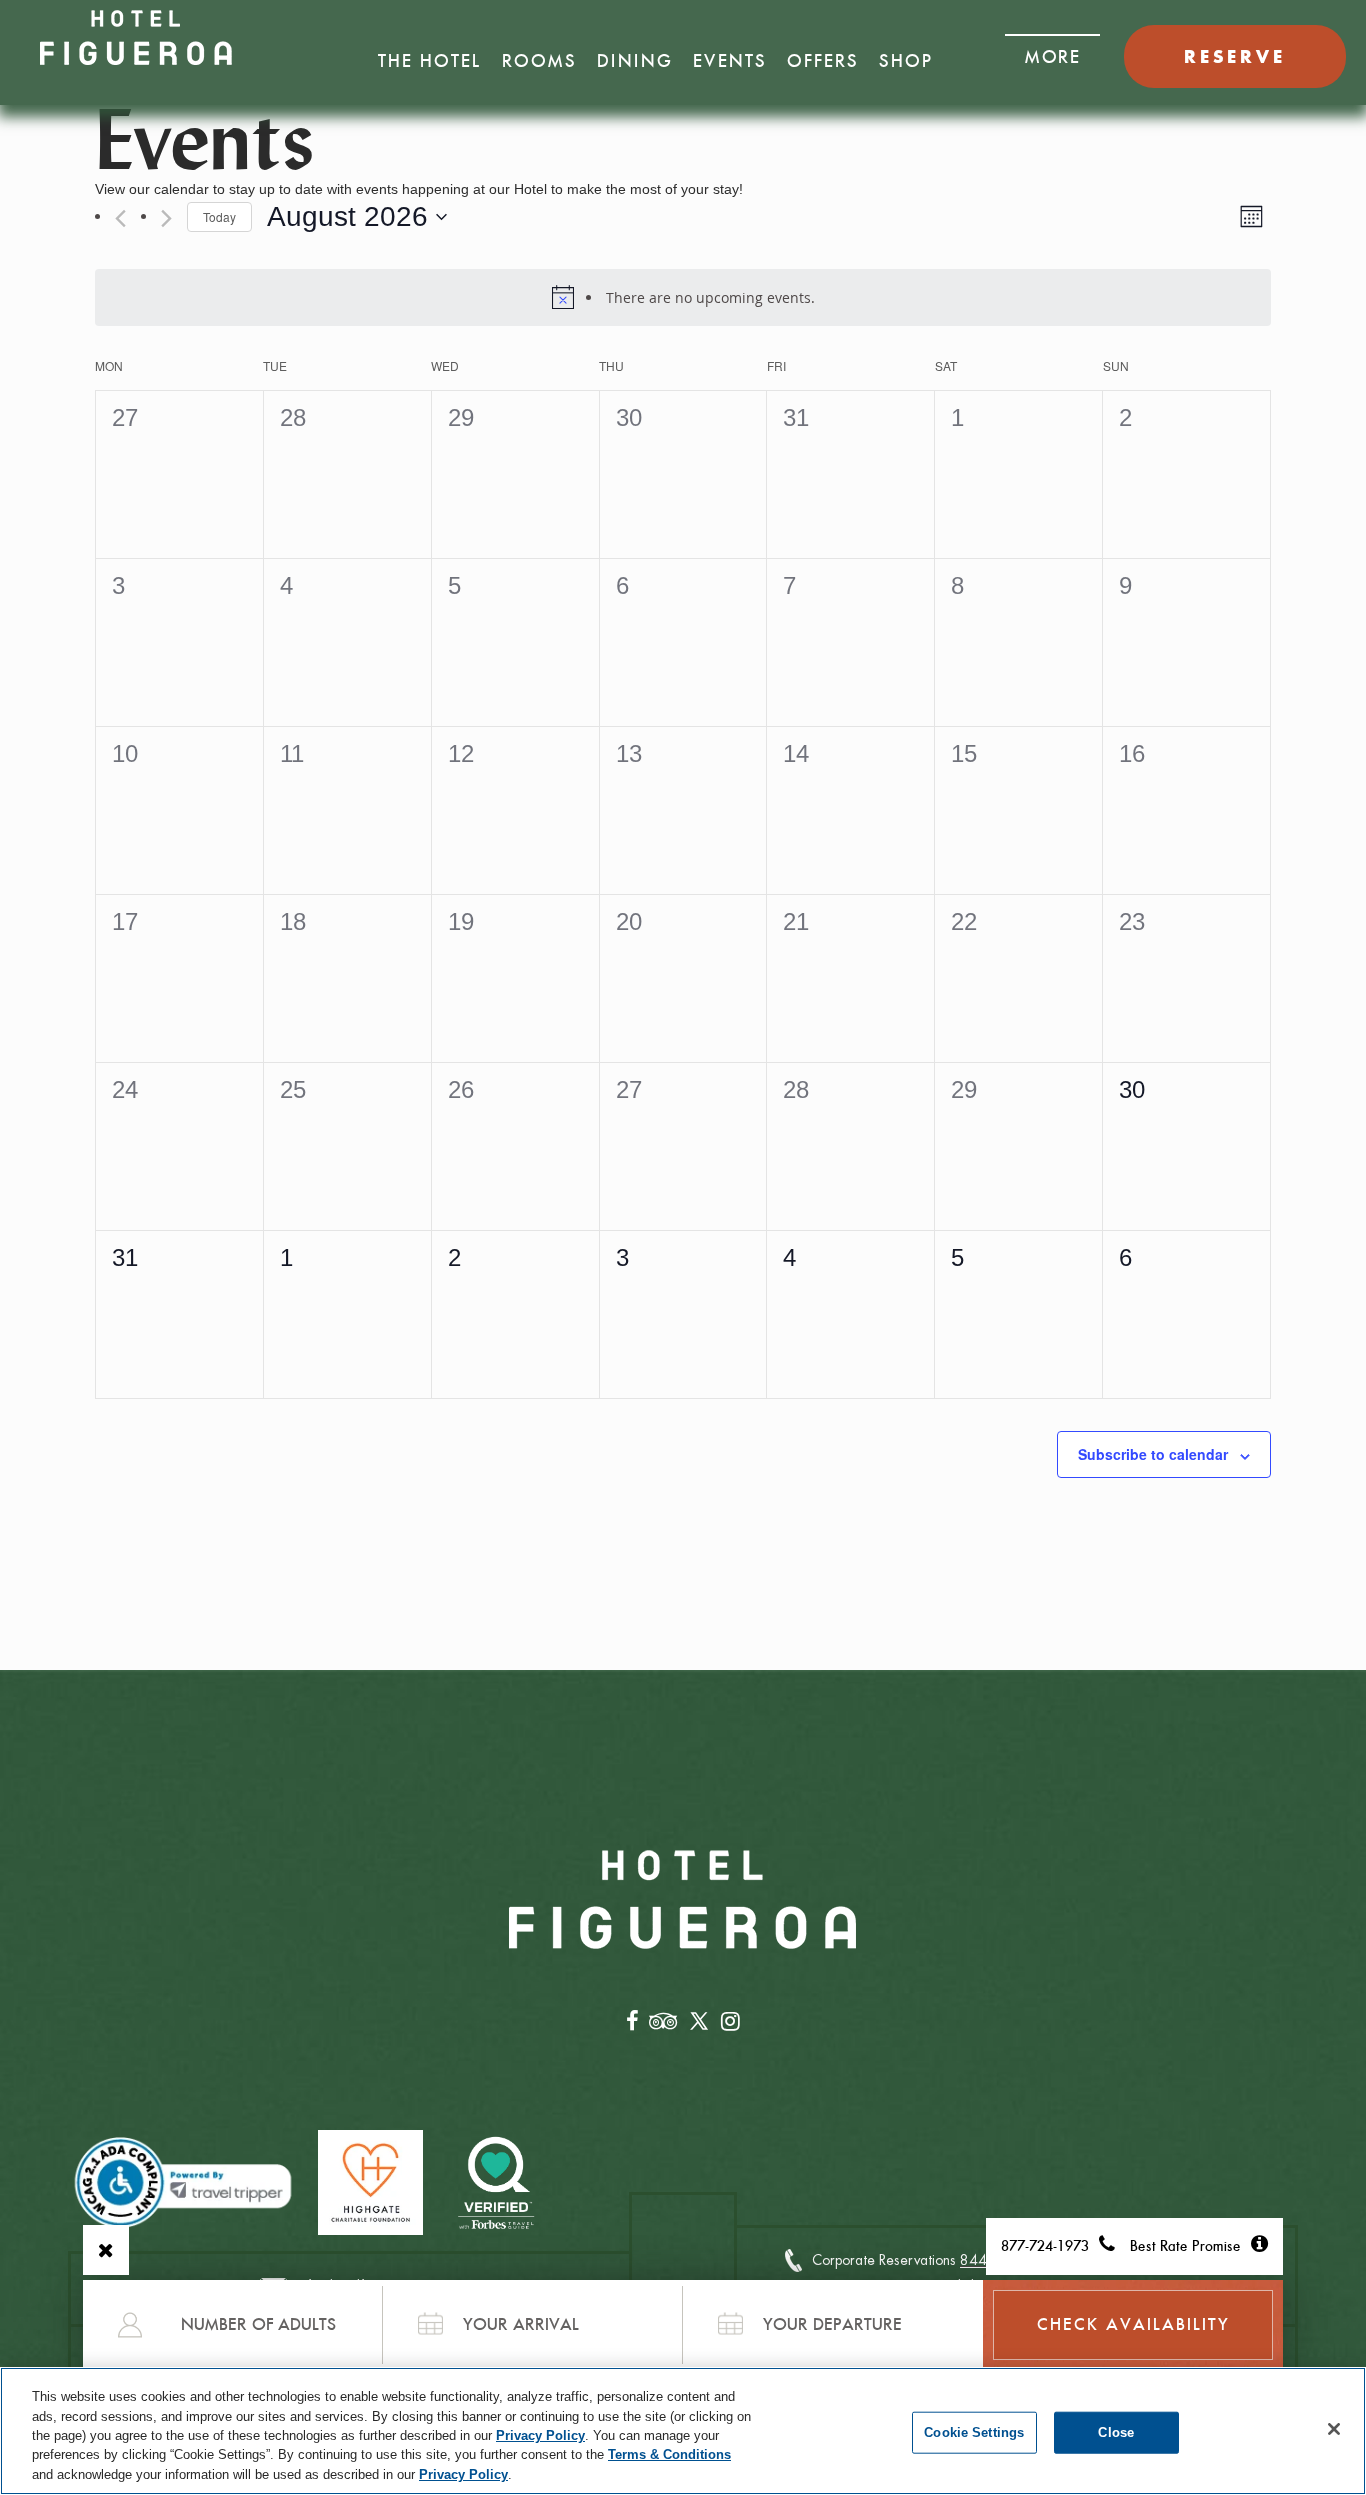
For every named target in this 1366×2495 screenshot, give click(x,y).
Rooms (539, 61)
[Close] (1334, 2429)
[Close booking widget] (106, 2250)
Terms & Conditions (669, 2455)
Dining (635, 61)
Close (1116, 2432)
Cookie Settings (974, 2432)
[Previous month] (120, 218)
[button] (1052, 51)
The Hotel (430, 61)
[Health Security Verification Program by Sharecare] (497, 2182)
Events (730, 61)
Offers (823, 61)
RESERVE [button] (1235, 56)
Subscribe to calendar (1153, 1454)
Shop (906, 61)
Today (219, 216)
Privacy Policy (540, 2435)
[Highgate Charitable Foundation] (370, 2182)
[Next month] (166, 218)
